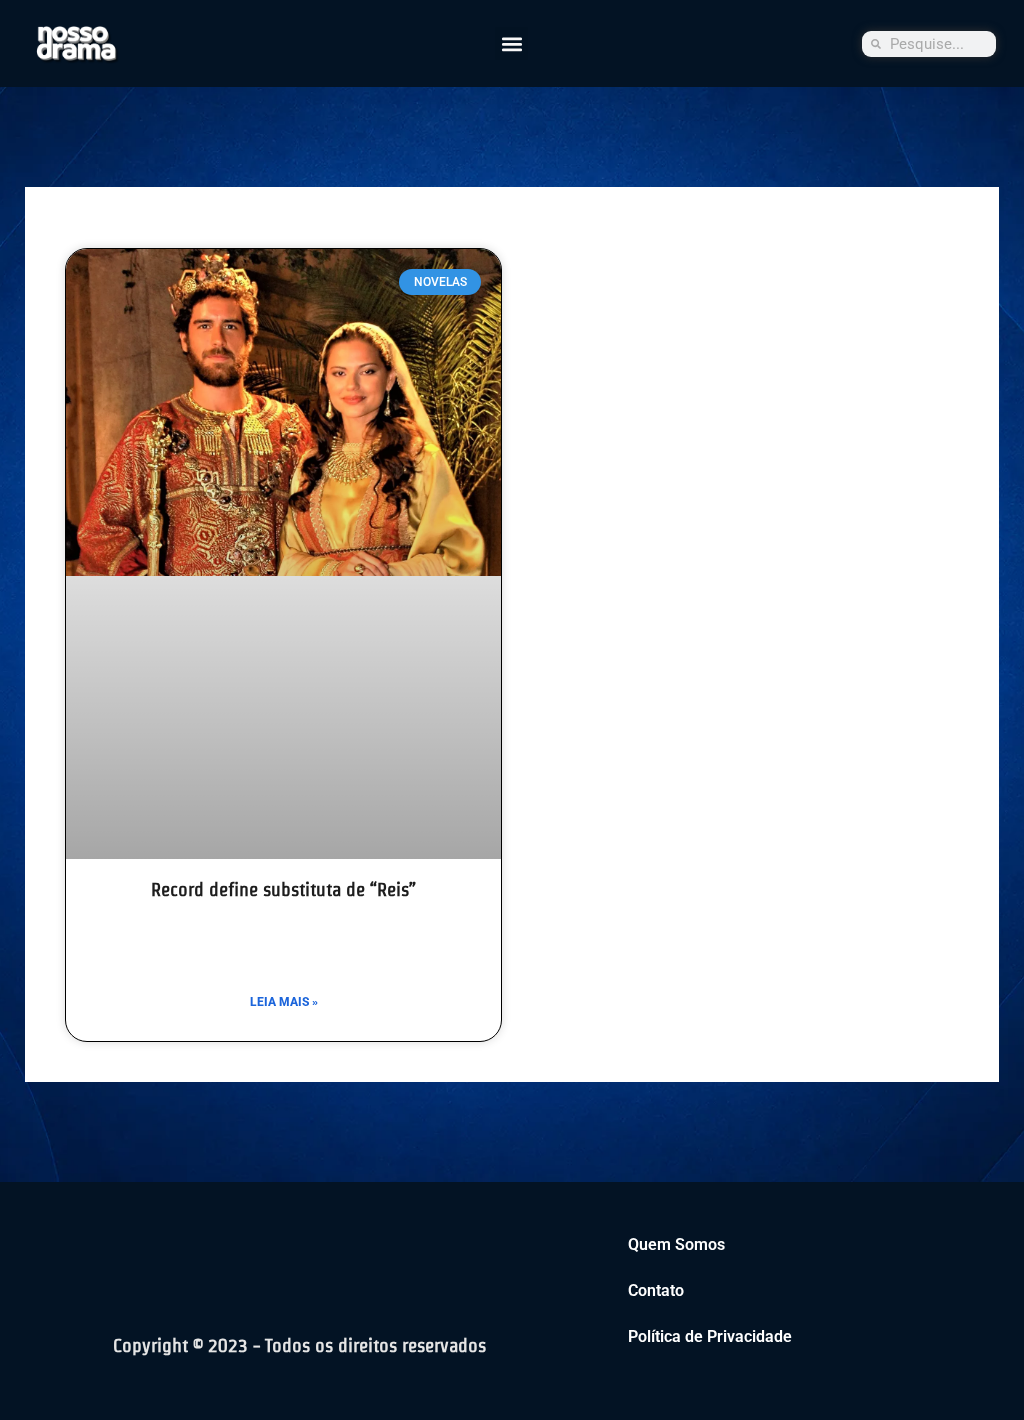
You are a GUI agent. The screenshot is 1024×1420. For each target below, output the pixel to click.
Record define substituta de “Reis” (283, 889)
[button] (511, 43)
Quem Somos (676, 1244)
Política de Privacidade (710, 1336)
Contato (656, 1290)
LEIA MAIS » (284, 1002)
